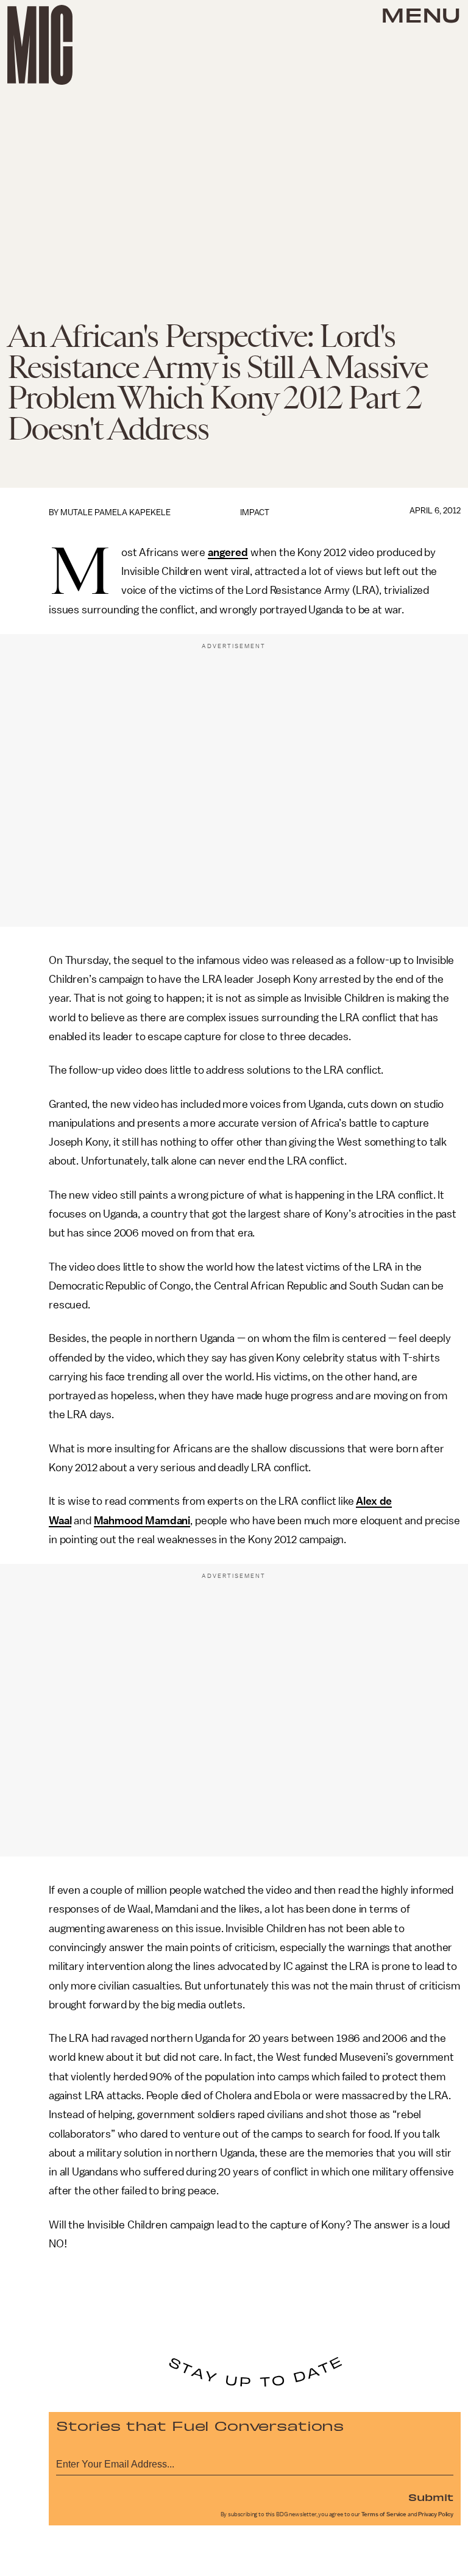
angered (228, 552)
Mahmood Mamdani (142, 1521)
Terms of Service (384, 2514)
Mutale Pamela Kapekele (115, 512)
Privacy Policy (436, 2514)
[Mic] (40, 45)
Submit (431, 2497)
